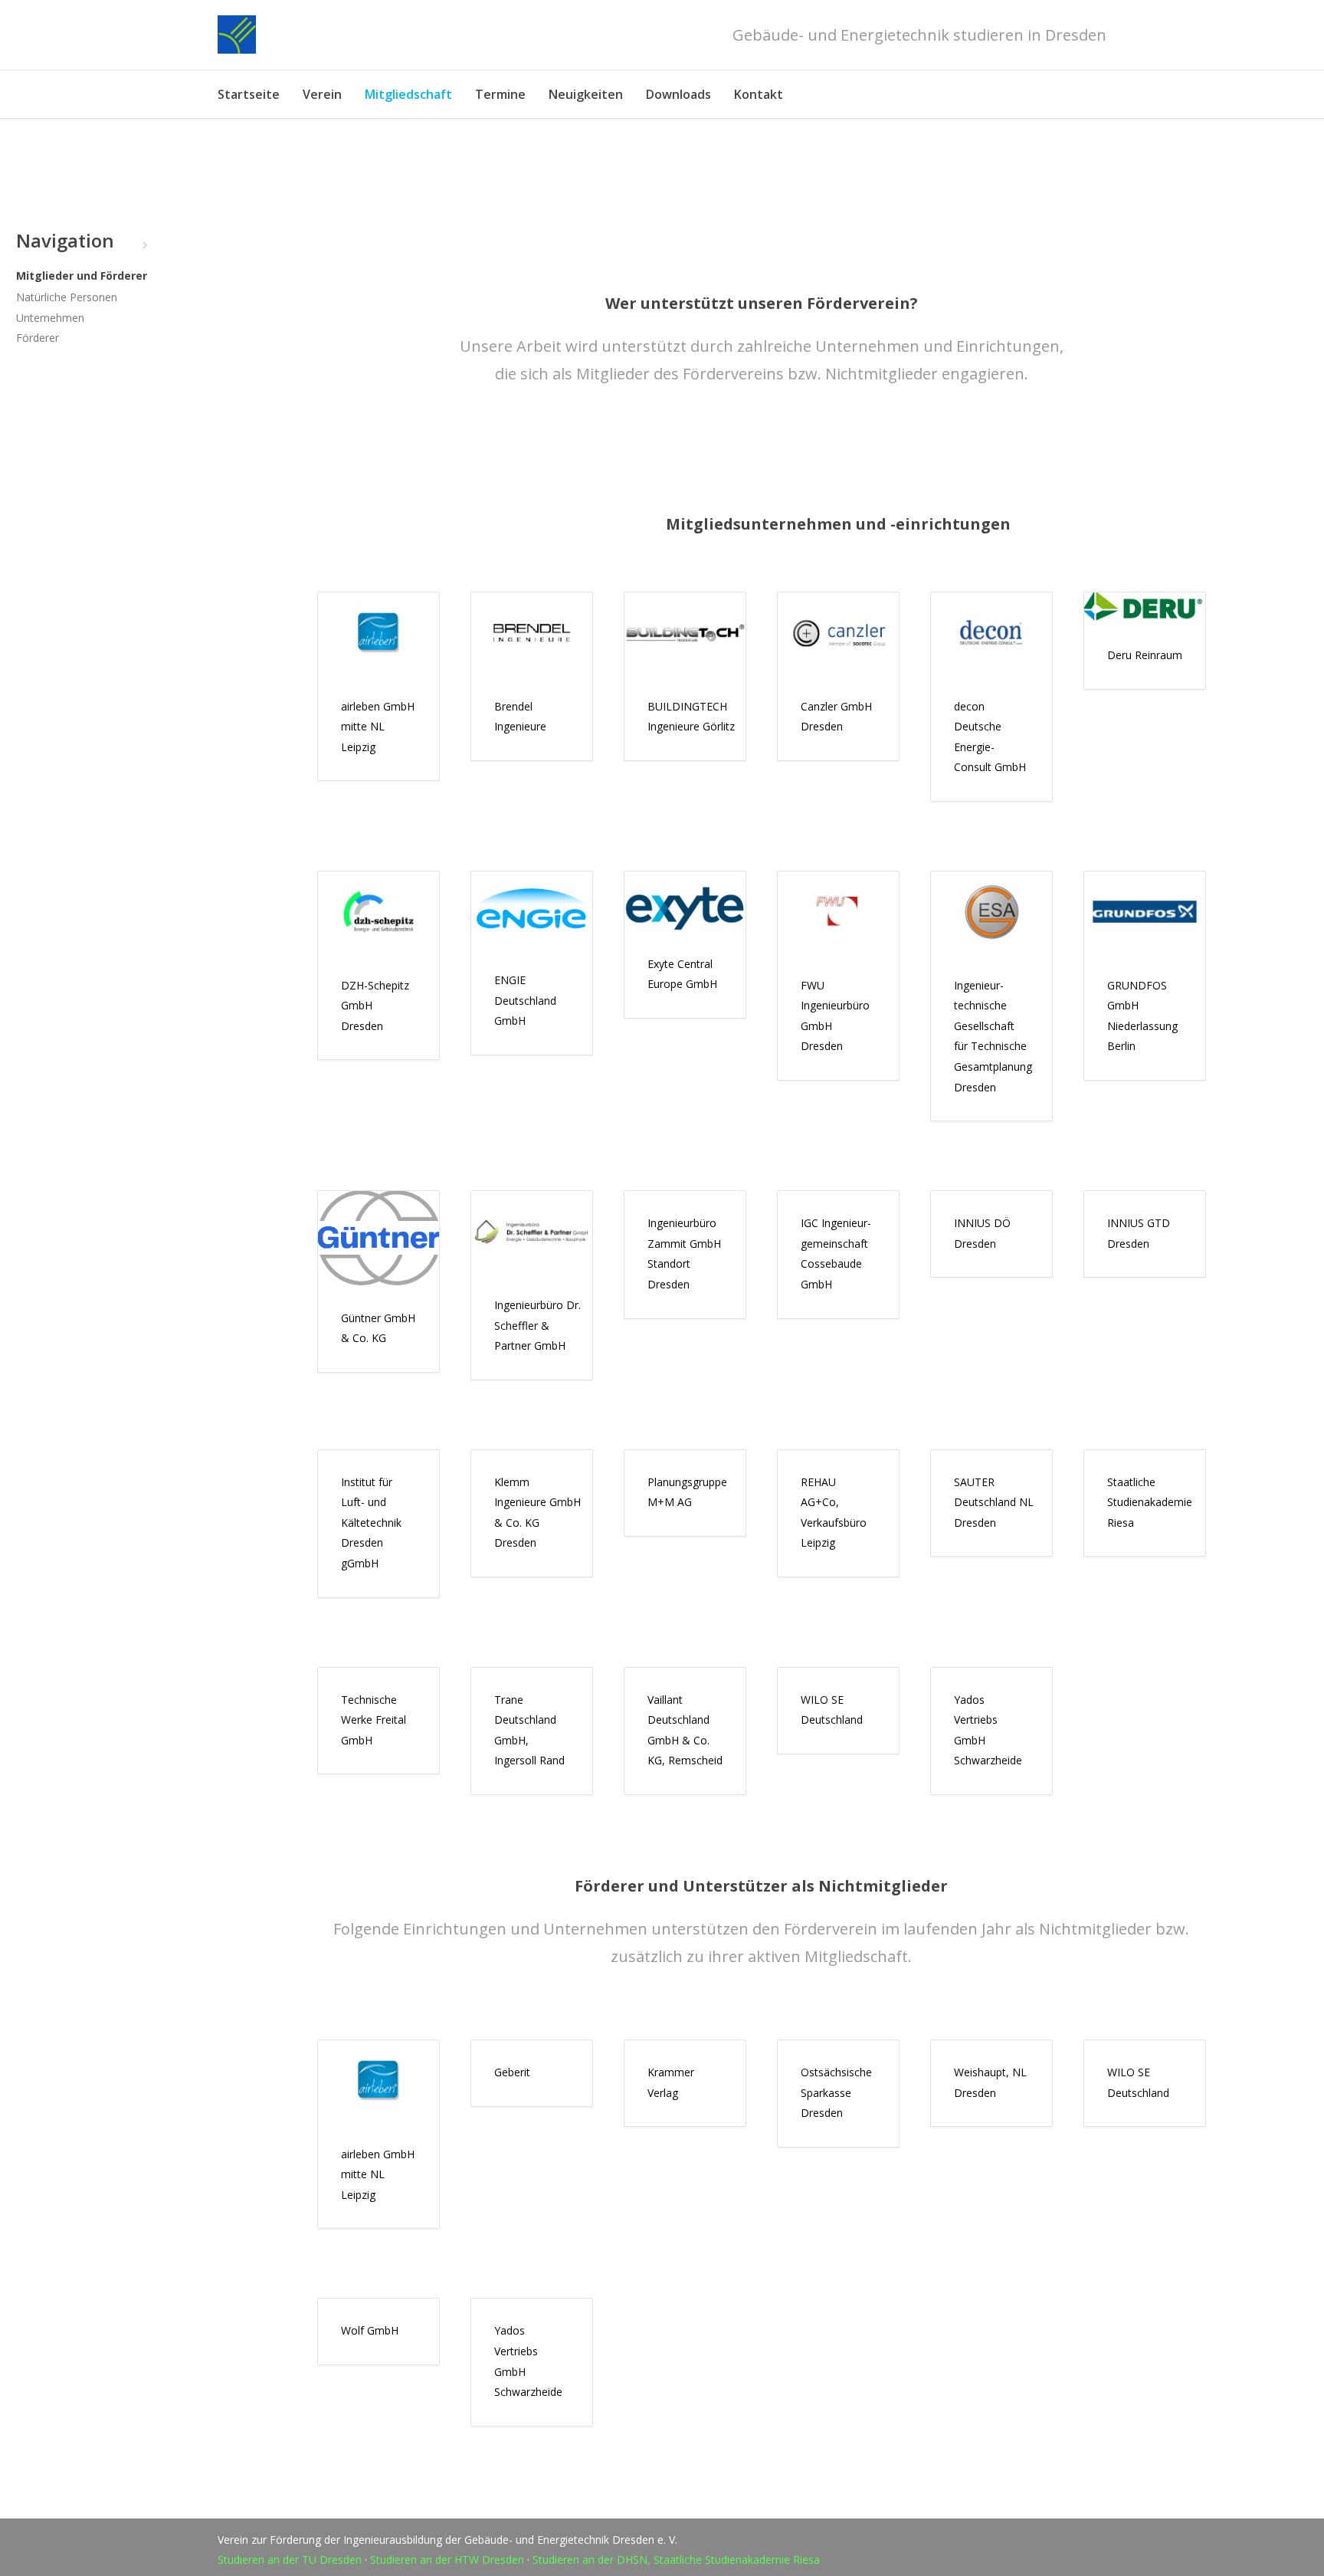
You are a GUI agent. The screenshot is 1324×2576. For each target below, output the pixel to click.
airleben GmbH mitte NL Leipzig (378, 727)
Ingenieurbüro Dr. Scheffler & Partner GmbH (537, 1325)
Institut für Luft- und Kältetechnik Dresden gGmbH (371, 1523)
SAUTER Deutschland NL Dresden (994, 1502)
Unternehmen (50, 318)
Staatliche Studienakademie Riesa (1150, 1502)
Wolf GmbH (370, 2330)
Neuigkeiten (586, 94)
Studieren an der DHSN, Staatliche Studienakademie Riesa (676, 2560)
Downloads (678, 94)
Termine (500, 94)
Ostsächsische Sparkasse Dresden (836, 2092)
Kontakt (759, 94)
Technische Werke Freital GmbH (374, 1720)
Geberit (512, 2072)
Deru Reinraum (1145, 655)
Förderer (38, 338)
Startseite (249, 94)
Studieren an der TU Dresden (290, 2560)
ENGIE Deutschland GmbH (525, 1000)
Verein (322, 94)
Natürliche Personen (67, 297)
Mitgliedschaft (408, 94)
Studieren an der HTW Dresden (447, 2560)
